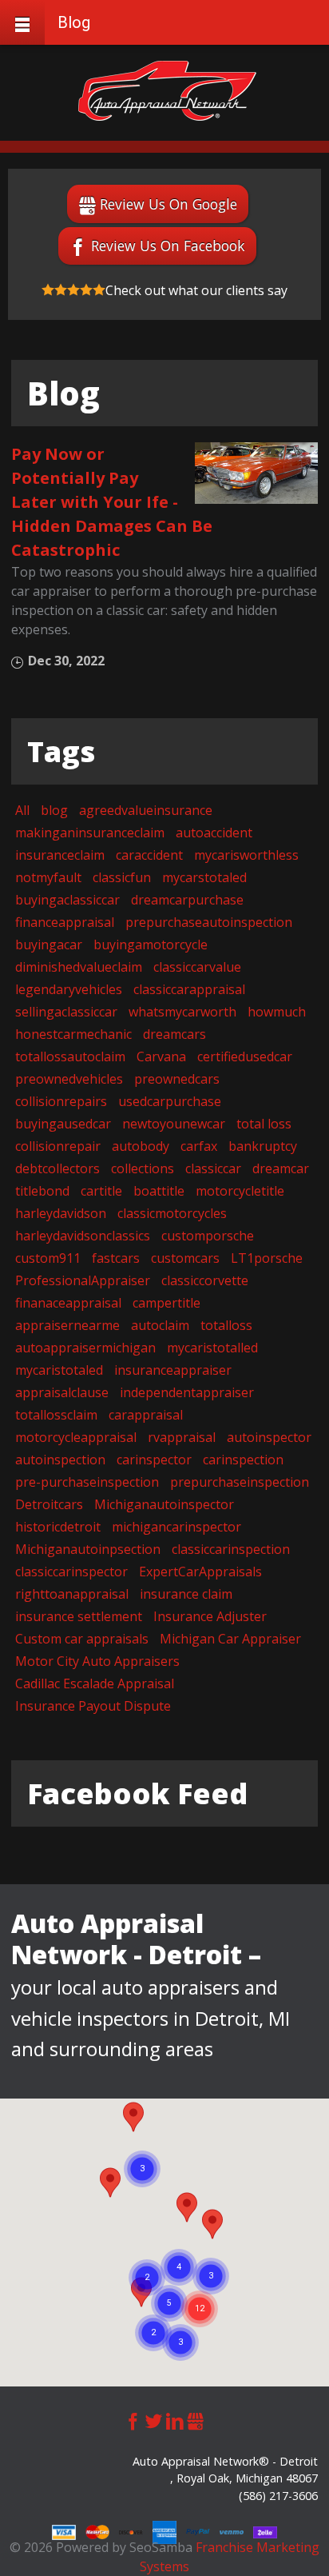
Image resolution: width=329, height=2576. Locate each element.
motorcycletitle (240, 1191)
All (22, 810)
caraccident (149, 855)
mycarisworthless (246, 855)
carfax (199, 1146)
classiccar (213, 1168)
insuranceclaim (60, 855)
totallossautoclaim (70, 1056)
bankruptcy (263, 1146)
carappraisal (146, 1415)
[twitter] (154, 2419)
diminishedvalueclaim (79, 967)
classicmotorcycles (172, 1213)
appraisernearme (67, 1325)
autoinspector (269, 1437)
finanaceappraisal (68, 1303)
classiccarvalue (197, 967)
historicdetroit (58, 1527)
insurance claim (186, 1594)
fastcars (116, 1258)
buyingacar (49, 945)
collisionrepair (58, 1146)
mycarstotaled (204, 877)
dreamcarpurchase (187, 900)
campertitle (166, 1303)
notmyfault (48, 877)
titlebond (42, 1191)
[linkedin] (175, 2419)
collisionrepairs (61, 1101)
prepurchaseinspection (240, 1482)
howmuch (277, 1012)
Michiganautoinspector (164, 1504)
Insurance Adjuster (210, 1616)
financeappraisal (65, 922)
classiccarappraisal (189, 989)
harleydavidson (61, 1213)
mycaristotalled (212, 1348)
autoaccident (214, 833)
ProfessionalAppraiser (83, 1280)
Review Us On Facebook (168, 246)
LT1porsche (267, 1258)
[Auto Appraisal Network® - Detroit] (167, 91)
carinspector (154, 1460)
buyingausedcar (63, 1124)
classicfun (122, 877)
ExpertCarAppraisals (200, 1572)
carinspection (243, 1460)
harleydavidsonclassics (83, 1236)
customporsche (208, 1236)
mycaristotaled (59, 1370)
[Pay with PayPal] (200, 2531)
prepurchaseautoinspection (209, 922)
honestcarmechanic (73, 1034)
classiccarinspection (231, 1549)
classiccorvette (205, 1280)
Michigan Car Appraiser (230, 1639)
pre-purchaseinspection (87, 1482)
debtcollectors (57, 1168)
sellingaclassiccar (66, 1012)
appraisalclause (62, 1392)
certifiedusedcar (245, 1056)
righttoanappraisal (72, 1594)
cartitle (101, 1191)
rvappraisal (182, 1437)
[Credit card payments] (65, 2531)
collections (143, 1168)
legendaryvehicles (69, 989)
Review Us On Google (168, 204)
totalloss (226, 1325)
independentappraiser (187, 1392)
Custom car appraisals (82, 1639)
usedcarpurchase (170, 1101)
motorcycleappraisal (76, 1437)
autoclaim (160, 1325)
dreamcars (174, 1034)
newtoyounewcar (174, 1124)
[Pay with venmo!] (233, 2531)
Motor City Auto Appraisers (97, 1661)
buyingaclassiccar (67, 900)
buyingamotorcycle (151, 945)
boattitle (159, 1191)
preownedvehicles (69, 1079)
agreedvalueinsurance (146, 810)
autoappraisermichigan (85, 1348)
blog (54, 810)
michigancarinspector (176, 1527)
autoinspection (60, 1460)
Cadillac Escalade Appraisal (95, 1683)
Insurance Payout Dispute (93, 1706)
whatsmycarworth (182, 1012)
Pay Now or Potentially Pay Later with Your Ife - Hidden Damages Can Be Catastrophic (112, 502)
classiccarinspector (71, 1572)
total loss (264, 1124)
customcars (185, 1258)
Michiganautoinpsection (88, 1549)
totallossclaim (56, 1415)
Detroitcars (49, 1504)
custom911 (48, 1258)
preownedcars (177, 1079)
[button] (212, 2224)
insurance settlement (79, 1616)
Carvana (161, 1056)
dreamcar (281, 1168)
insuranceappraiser (173, 1370)
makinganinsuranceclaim (90, 833)
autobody (141, 1146)
